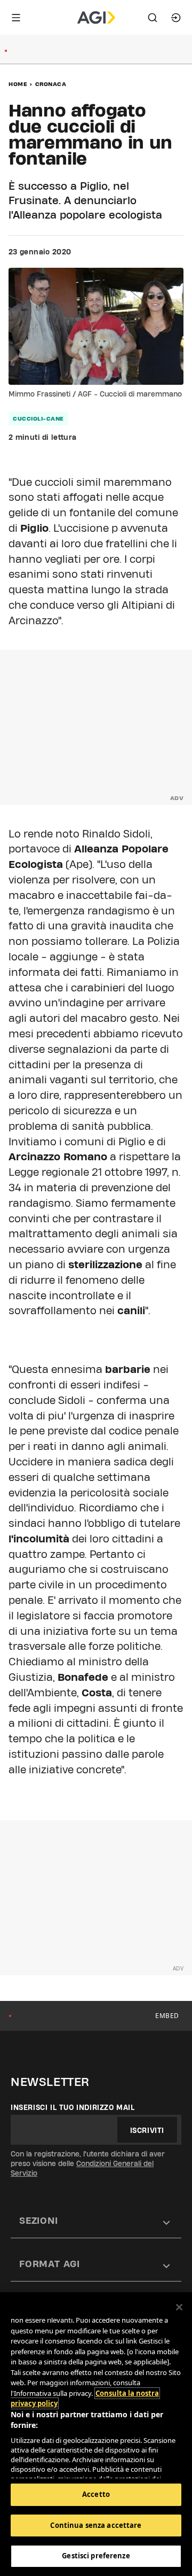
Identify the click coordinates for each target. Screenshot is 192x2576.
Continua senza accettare (96, 2525)
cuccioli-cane (38, 418)
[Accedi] (176, 18)
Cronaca (51, 84)
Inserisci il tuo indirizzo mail (73, 2107)
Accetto (96, 2494)
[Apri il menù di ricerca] (153, 18)
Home (18, 84)
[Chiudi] (179, 2307)
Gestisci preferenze (96, 2556)
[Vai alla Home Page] (96, 18)
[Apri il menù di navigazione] (16, 18)
